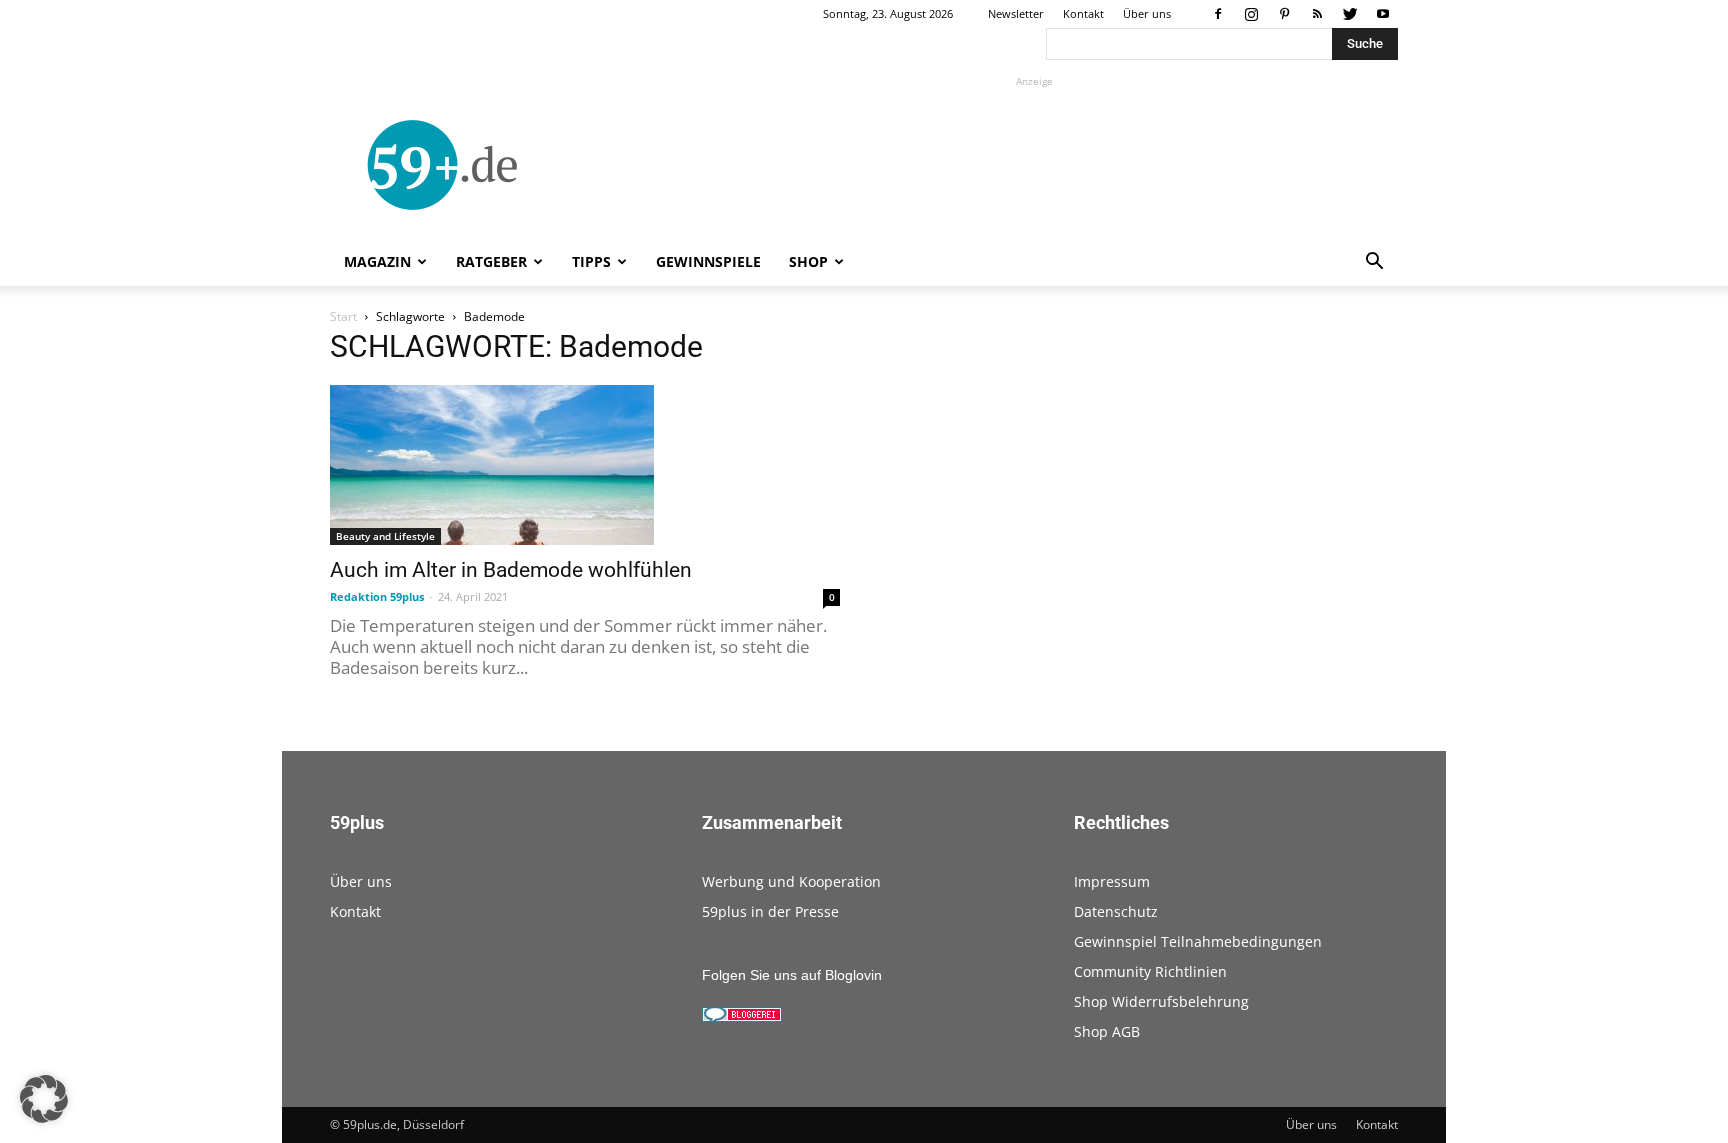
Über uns (1147, 13)
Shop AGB (1107, 1031)
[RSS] (1317, 14)
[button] (1374, 263)
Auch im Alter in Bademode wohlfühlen (511, 570)
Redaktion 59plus (377, 596)
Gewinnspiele (708, 261)
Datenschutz (1116, 911)
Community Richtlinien (1150, 971)
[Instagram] (1251, 14)
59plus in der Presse (770, 911)
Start (343, 316)
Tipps (591, 261)
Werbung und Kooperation (791, 881)
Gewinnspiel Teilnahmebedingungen (1198, 941)
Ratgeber (491, 261)
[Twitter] (1350, 14)
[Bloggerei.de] (742, 1017)
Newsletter (1016, 13)
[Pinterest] (1284, 14)
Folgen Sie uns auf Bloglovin (792, 975)
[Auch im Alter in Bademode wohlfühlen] (585, 465)
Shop (808, 261)
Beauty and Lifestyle (385, 536)
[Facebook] (1218, 14)
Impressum (1112, 881)
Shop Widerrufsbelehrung (1161, 1001)
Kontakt (1083, 13)
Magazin (377, 261)
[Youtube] (1383, 14)
